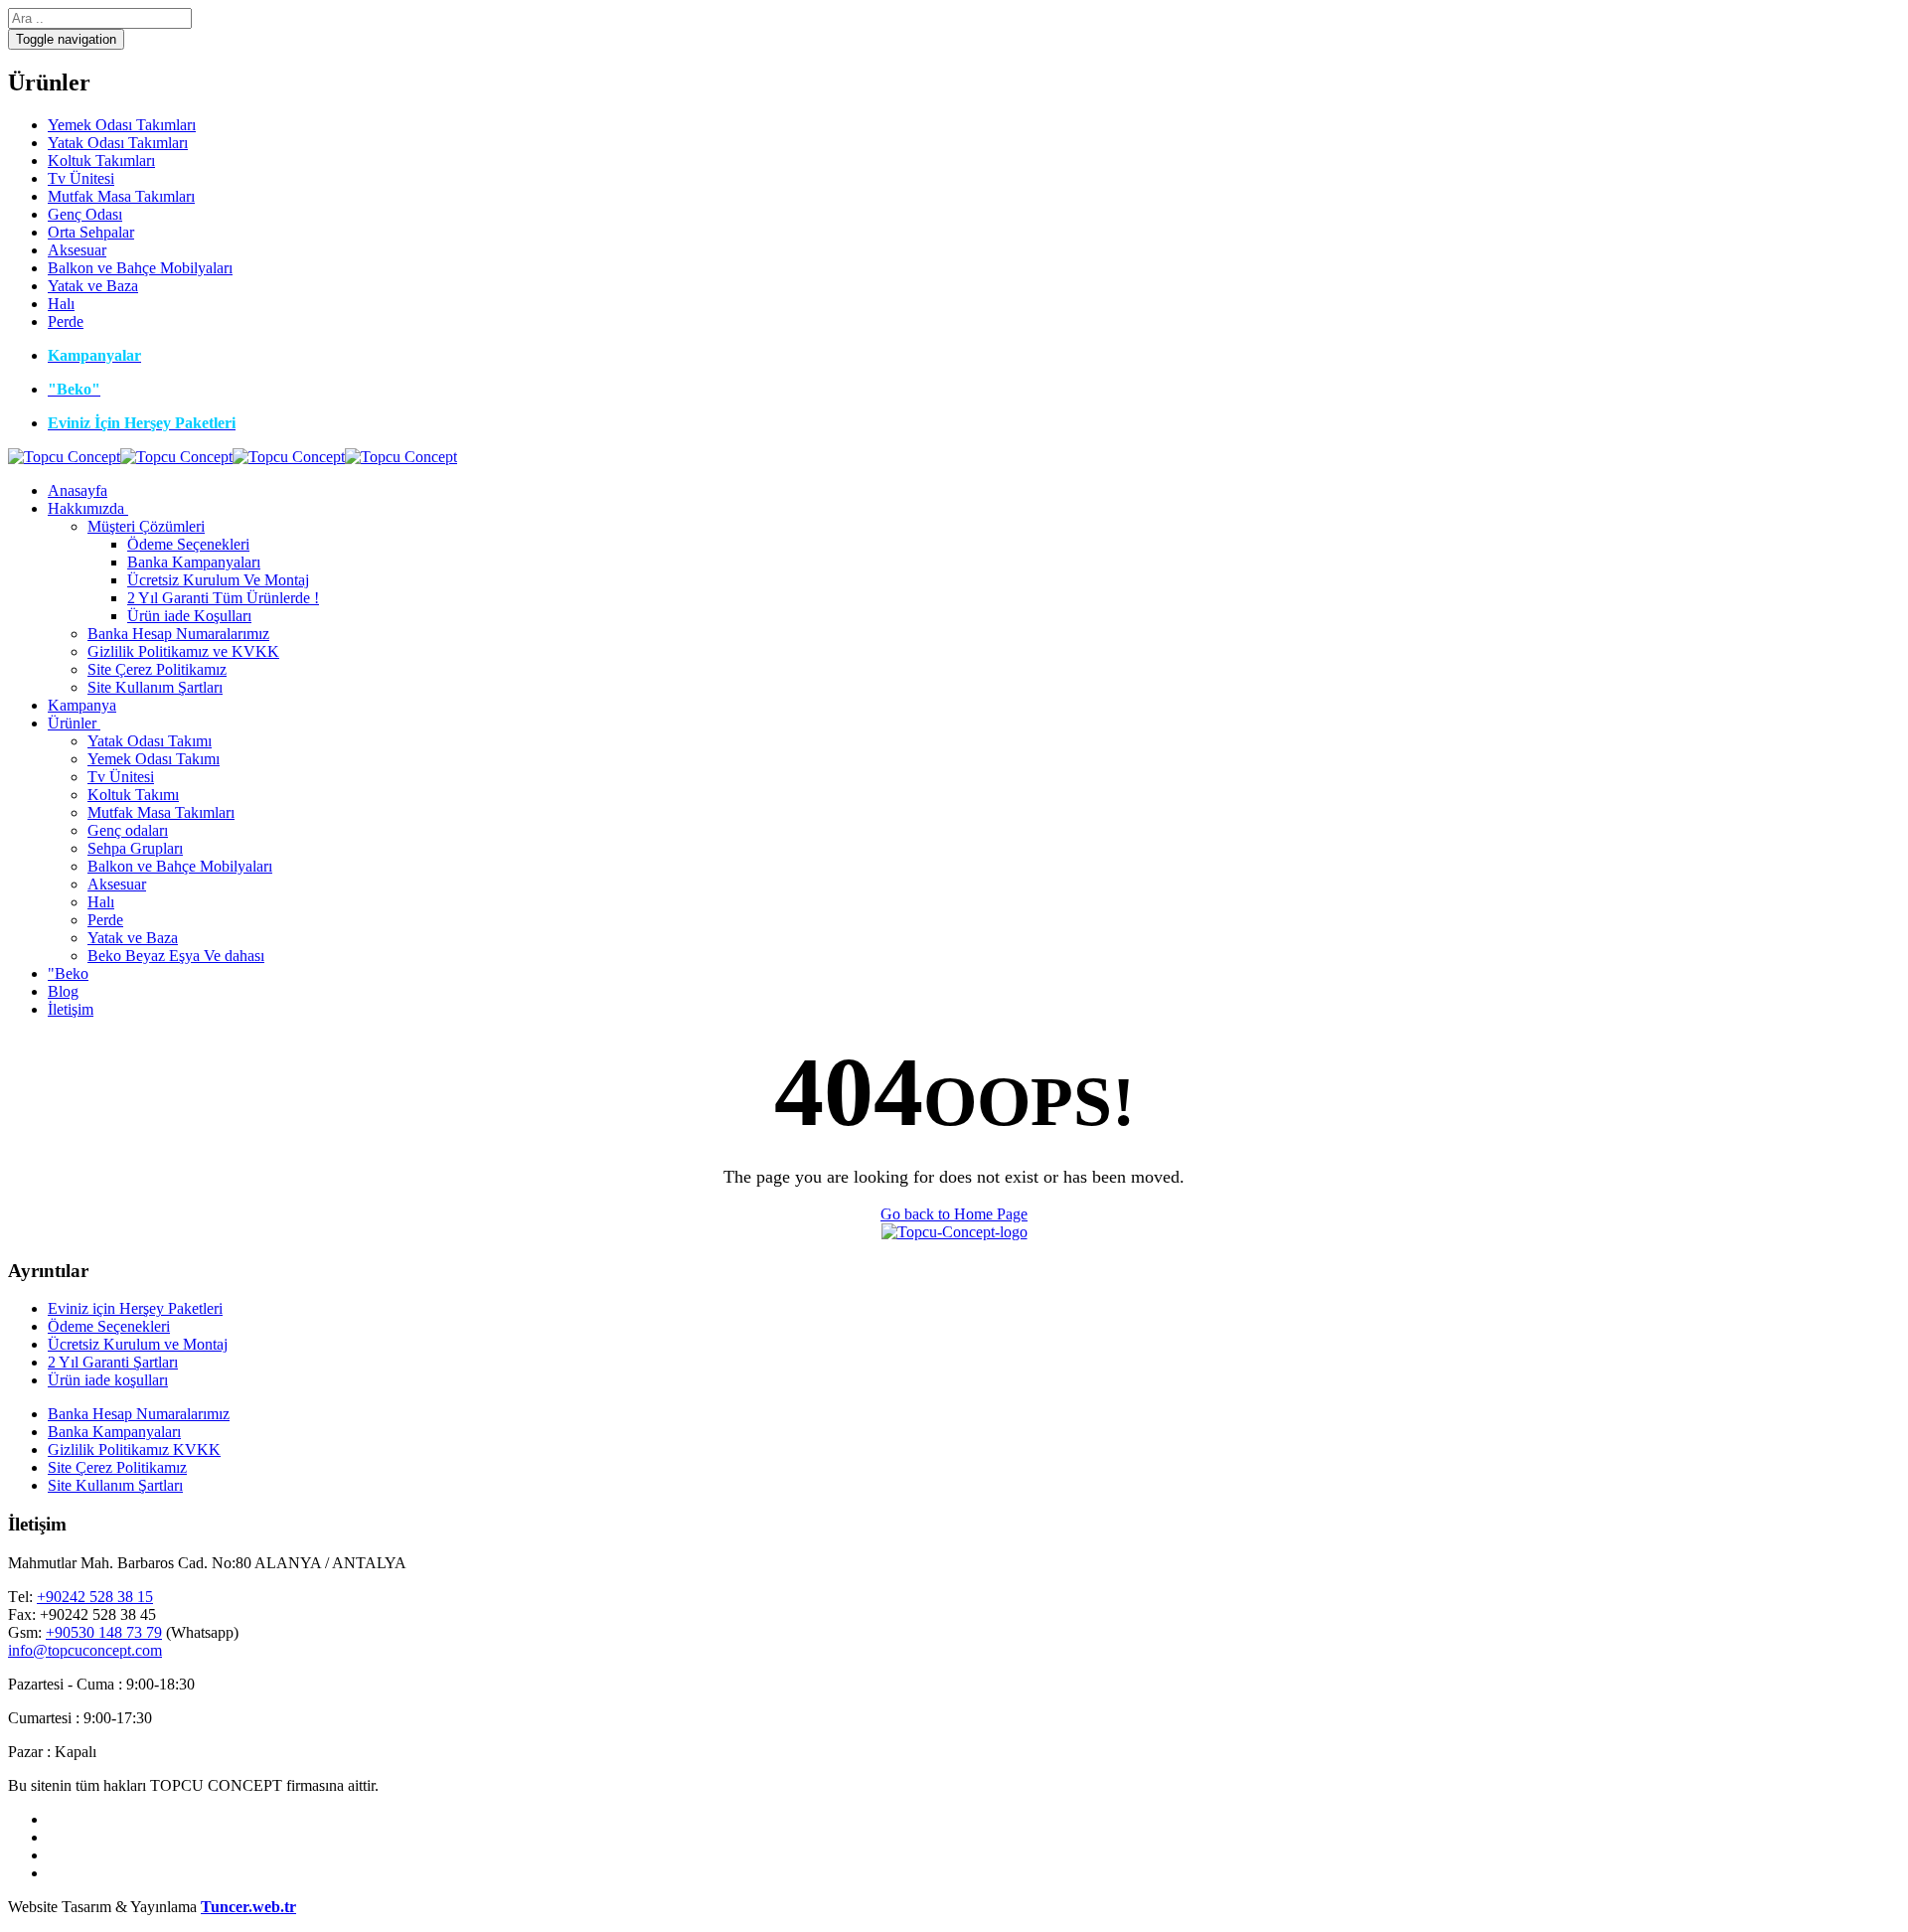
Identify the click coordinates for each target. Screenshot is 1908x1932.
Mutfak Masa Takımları (121, 196)
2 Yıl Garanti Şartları (113, 1362)
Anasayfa (78, 490)
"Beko (68, 973)
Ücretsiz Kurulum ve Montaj (138, 1344)
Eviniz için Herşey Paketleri (135, 1308)
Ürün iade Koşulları (189, 616)
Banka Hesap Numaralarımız (178, 634)
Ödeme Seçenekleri (188, 544)
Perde (66, 322)
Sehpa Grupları (135, 848)
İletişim (71, 1009)
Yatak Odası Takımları (118, 143)
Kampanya (82, 705)
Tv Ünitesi (81, 178)
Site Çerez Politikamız (157, 669)
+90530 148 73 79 (104, 1632)
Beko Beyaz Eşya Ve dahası (176, 956)
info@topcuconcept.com (85, 1650)
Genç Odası (85, 214)
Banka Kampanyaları (194, 562)
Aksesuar (77, 250)
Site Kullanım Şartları (155, 687)
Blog (63, 991)
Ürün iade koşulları (108, 1380)
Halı (61, 304)
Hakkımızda (86, 508)
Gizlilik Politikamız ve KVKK (183, 651)
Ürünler (72, 723)
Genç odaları (128, 830)
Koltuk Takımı (133, 795)
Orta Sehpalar (91, 232)
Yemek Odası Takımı (154, 759)
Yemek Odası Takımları (122, 125)
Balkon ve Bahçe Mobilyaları (140, 268)
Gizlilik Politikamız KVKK (134, 1449)
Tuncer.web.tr (248, 1907)
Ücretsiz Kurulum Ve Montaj (218, 580)
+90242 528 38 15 (95, 1597)
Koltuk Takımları (101, 161)
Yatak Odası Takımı (150, 741)
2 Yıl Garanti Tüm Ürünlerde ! (223, 598)
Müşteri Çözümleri (146, 526)
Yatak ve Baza (93, 286)
